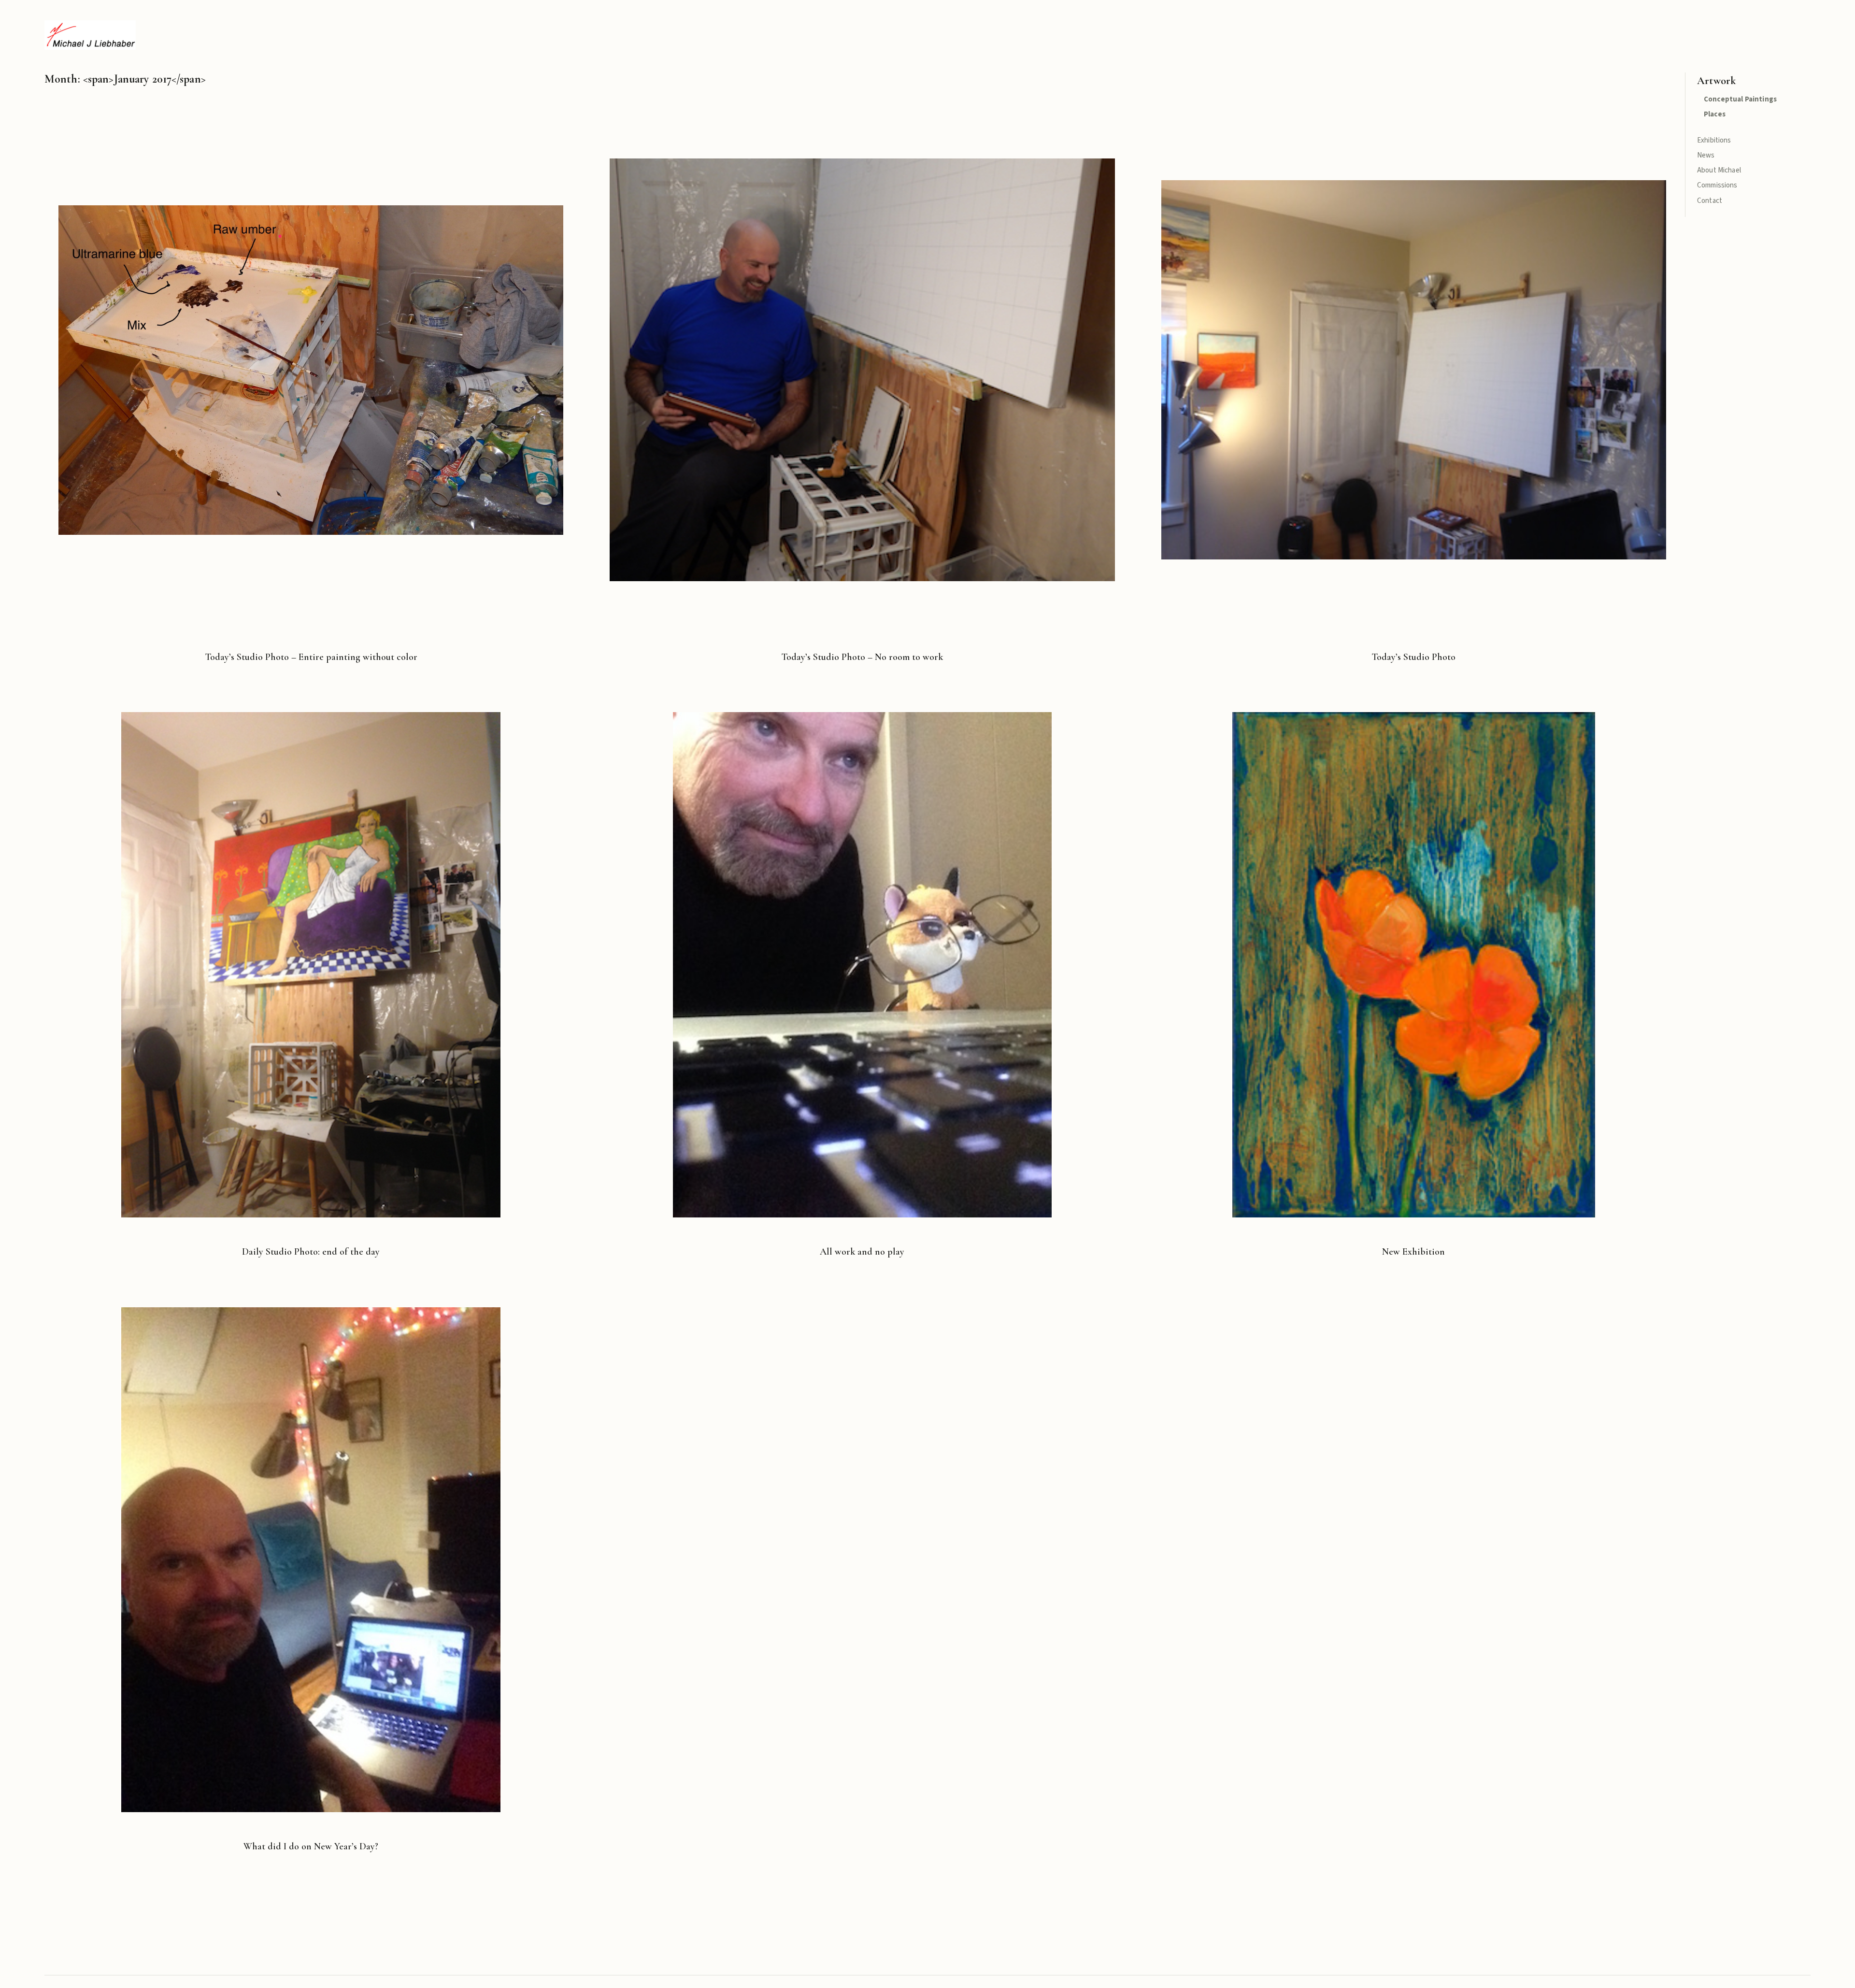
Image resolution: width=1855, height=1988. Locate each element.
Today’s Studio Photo (1413, 657)
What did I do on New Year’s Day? (311, 1846)
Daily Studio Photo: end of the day (311, 1252)
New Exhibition (1413, 1252)
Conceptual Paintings (1740, 99)
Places (1715, 114)
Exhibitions (1714, 140)
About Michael (1719, 170)
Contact (1710, 201)
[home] (90, 35)
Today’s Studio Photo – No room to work (862, 657)
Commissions (1717, 185)
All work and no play (862, 1252)
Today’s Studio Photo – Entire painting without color (311, 657)
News (1706, 155)
